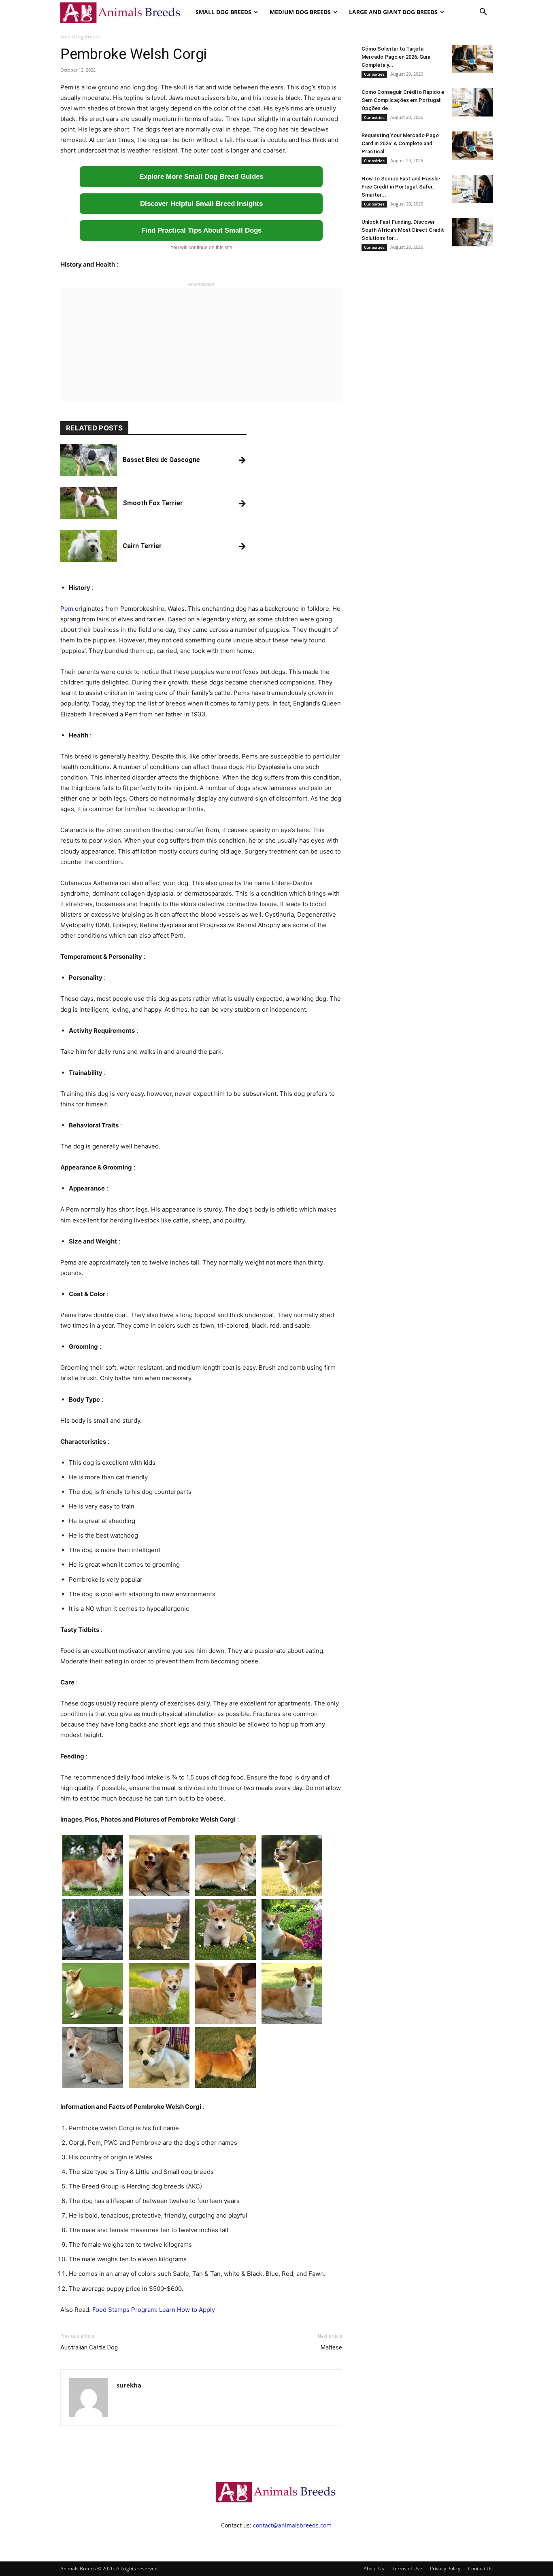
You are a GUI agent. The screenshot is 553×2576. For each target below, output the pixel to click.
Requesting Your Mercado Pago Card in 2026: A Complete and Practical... (400, 143)
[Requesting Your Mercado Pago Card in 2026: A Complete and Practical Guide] (472, 146)
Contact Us (480, 2569)
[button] (483, 13)
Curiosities (374, 74)
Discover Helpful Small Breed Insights (201, 204)
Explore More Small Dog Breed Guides (201, 177)
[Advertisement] (201, 344)
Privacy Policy (445, 2569)
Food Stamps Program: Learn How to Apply (154, 2310)
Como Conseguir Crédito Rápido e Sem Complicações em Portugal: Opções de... (403, 100)
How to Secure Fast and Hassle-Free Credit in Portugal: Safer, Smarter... (401, 187)
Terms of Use (407, 2569)
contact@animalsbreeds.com (292, 2525)
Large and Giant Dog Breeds (393, 12)
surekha (129, 2385)
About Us (374, 2569)
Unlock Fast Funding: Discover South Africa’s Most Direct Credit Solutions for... (403, 230)
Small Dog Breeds (223, 12)
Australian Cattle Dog (89, 2347)
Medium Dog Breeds (300, 12)
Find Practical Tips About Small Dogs (201, 230)
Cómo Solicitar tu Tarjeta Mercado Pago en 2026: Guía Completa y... (396, 57)
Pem (67, 609)
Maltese (331, 2347)
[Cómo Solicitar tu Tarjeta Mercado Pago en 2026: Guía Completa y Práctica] (472, 59)
